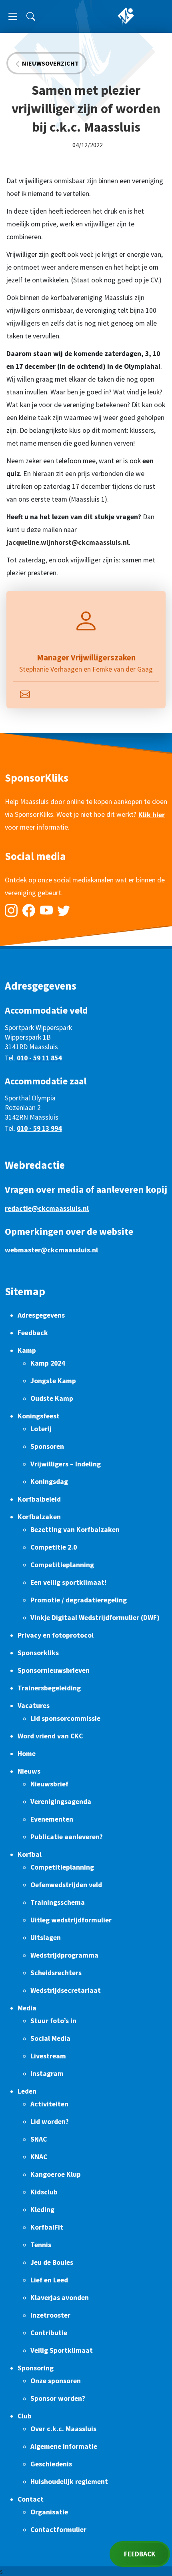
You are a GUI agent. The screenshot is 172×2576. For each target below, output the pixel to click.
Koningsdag (49, 1482)
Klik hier (152, 815)
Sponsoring (36, 2368)
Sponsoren (47, 1446)
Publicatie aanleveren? (67, 1837)
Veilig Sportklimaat (62, 2350)
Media (27, 2008)
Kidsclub (44, 2192)
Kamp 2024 (48, 1363)
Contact (31, 2499)
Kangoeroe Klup (56, 2174)
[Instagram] (11, 910)
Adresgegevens (41, 1315)
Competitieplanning (62, 1565)
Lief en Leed (49, 2280)
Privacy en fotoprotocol (56, 1635)
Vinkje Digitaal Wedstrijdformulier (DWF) (95, 1618)
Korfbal (30, 1854)
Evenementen (52, 1819)
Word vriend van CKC (50, 1736)
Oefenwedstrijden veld (66, 1885)
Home (27, 1754)
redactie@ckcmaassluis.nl (47, 1208)
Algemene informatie (64, 2446)
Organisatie (49, 2512)
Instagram (47, 2074)
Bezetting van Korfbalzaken (75, 1530)
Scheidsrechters (56, 1973)
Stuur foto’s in (53, 2021)
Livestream (48, 2056)
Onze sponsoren (56, 2381)
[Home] (126, 16)
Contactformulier (58, 2530)
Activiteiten (49, 2104)
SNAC (39, 2139)
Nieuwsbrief (49, 1784)
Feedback (33, 1333)
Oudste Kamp (52, 1398)
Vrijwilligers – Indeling (66, 1464)
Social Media (50, 2038)
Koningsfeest (39, 1416)
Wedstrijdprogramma (64, 1955)
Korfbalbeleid (39, 1499)
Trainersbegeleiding (49, 1688)
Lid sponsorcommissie (65, 1718)
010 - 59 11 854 (39, 1058)
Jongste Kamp (53, 1381)
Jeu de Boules (52, 2262)
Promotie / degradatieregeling (79, 1600)
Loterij (41, 1429)
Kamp (27, 1350)
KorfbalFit (47, 2227)
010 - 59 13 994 (39, 1128)
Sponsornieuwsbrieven (54, 1670)
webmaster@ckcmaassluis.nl (51, 1250)
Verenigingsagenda (61, 1802)
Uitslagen (46, 1938)
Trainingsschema (58, 1902)
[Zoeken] (31, 16)
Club (25, 2416)
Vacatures (34, 1706)
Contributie (49, 2333)
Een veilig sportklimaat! (68, 1582)
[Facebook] (29, 910)
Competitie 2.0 (54, 1547)
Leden (27, 2091)
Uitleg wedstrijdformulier (71, 1920)
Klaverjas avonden (60, 2298)
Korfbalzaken (39, 1517)
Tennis (41, 2245)
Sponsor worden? (58, 2398)
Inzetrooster (50, 2315)
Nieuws (29, 1771)
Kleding (42, 2210)
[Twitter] (64, 910)
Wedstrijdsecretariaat (66, 1990)
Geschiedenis (51, 2464)
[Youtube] (46, 910)
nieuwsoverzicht (50, 63)
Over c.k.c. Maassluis (63, 2429)
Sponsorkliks (38, 1653)
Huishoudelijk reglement (69, 2482)
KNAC (39, 2157)
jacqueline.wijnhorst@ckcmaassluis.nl (68, 542)
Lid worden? (50, 2122)
